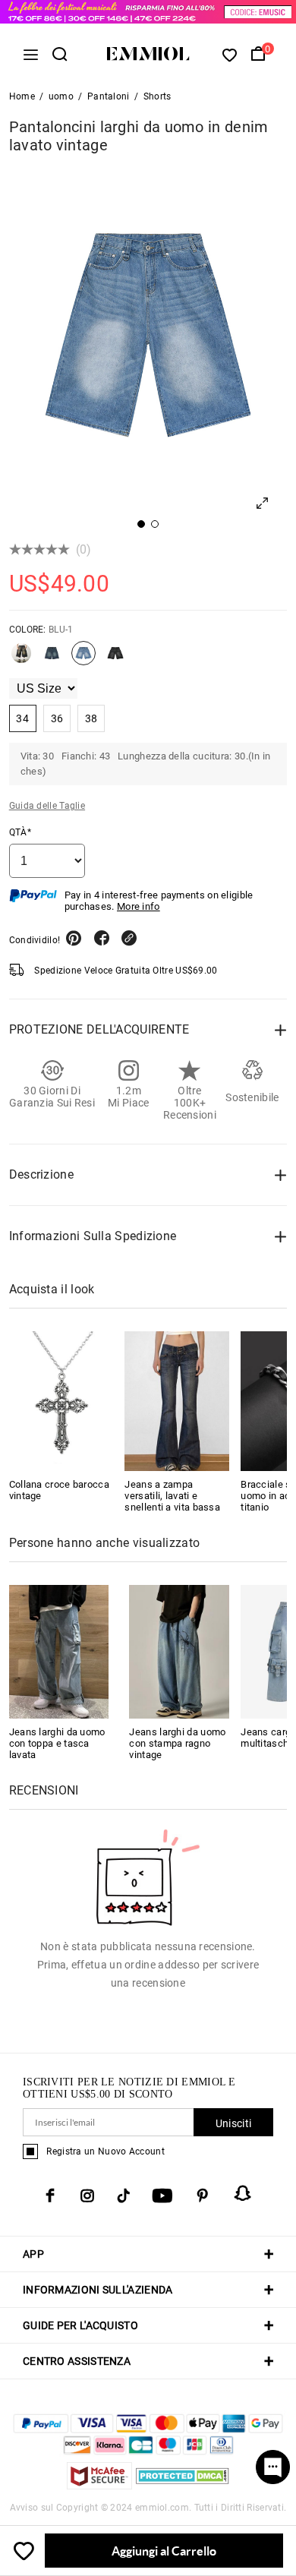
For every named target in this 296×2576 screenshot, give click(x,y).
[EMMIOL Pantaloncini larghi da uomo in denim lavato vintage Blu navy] (52, 659)
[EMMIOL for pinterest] (203, 2196)
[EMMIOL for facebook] (50, 2196)
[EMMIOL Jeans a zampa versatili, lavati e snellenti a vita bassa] (177, 1401)
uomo (61, 96)
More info (139, 906)
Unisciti (233, 2123)
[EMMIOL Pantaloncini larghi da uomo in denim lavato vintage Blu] (21, 659)
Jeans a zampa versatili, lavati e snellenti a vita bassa (172, 1496)
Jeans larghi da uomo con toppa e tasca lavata (57, 1743)
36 (57, 718)
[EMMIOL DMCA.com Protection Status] (183, 2485)
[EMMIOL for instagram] (87, 2196)
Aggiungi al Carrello (164, 2551)
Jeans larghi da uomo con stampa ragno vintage (177, 1743)
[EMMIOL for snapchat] (243, 2193)
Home (22, 96)
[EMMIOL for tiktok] (123, 2196)
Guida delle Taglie (47, 806)
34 (22, 718)
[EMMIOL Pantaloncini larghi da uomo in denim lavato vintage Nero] (115, 659)
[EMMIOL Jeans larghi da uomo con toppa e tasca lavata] (59, 1651)
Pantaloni (109, 96)
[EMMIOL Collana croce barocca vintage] (61, 1401)
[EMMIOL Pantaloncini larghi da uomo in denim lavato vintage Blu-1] (83, 659)
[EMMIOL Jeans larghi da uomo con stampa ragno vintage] (179, 1651)
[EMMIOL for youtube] (162, 2196)
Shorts (157, 96)
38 (91, 718)
